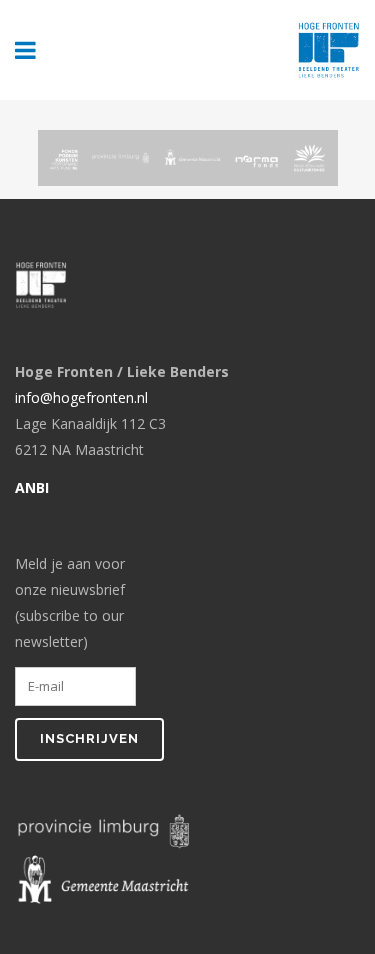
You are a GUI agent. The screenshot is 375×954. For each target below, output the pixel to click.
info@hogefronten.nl (81, 397)
